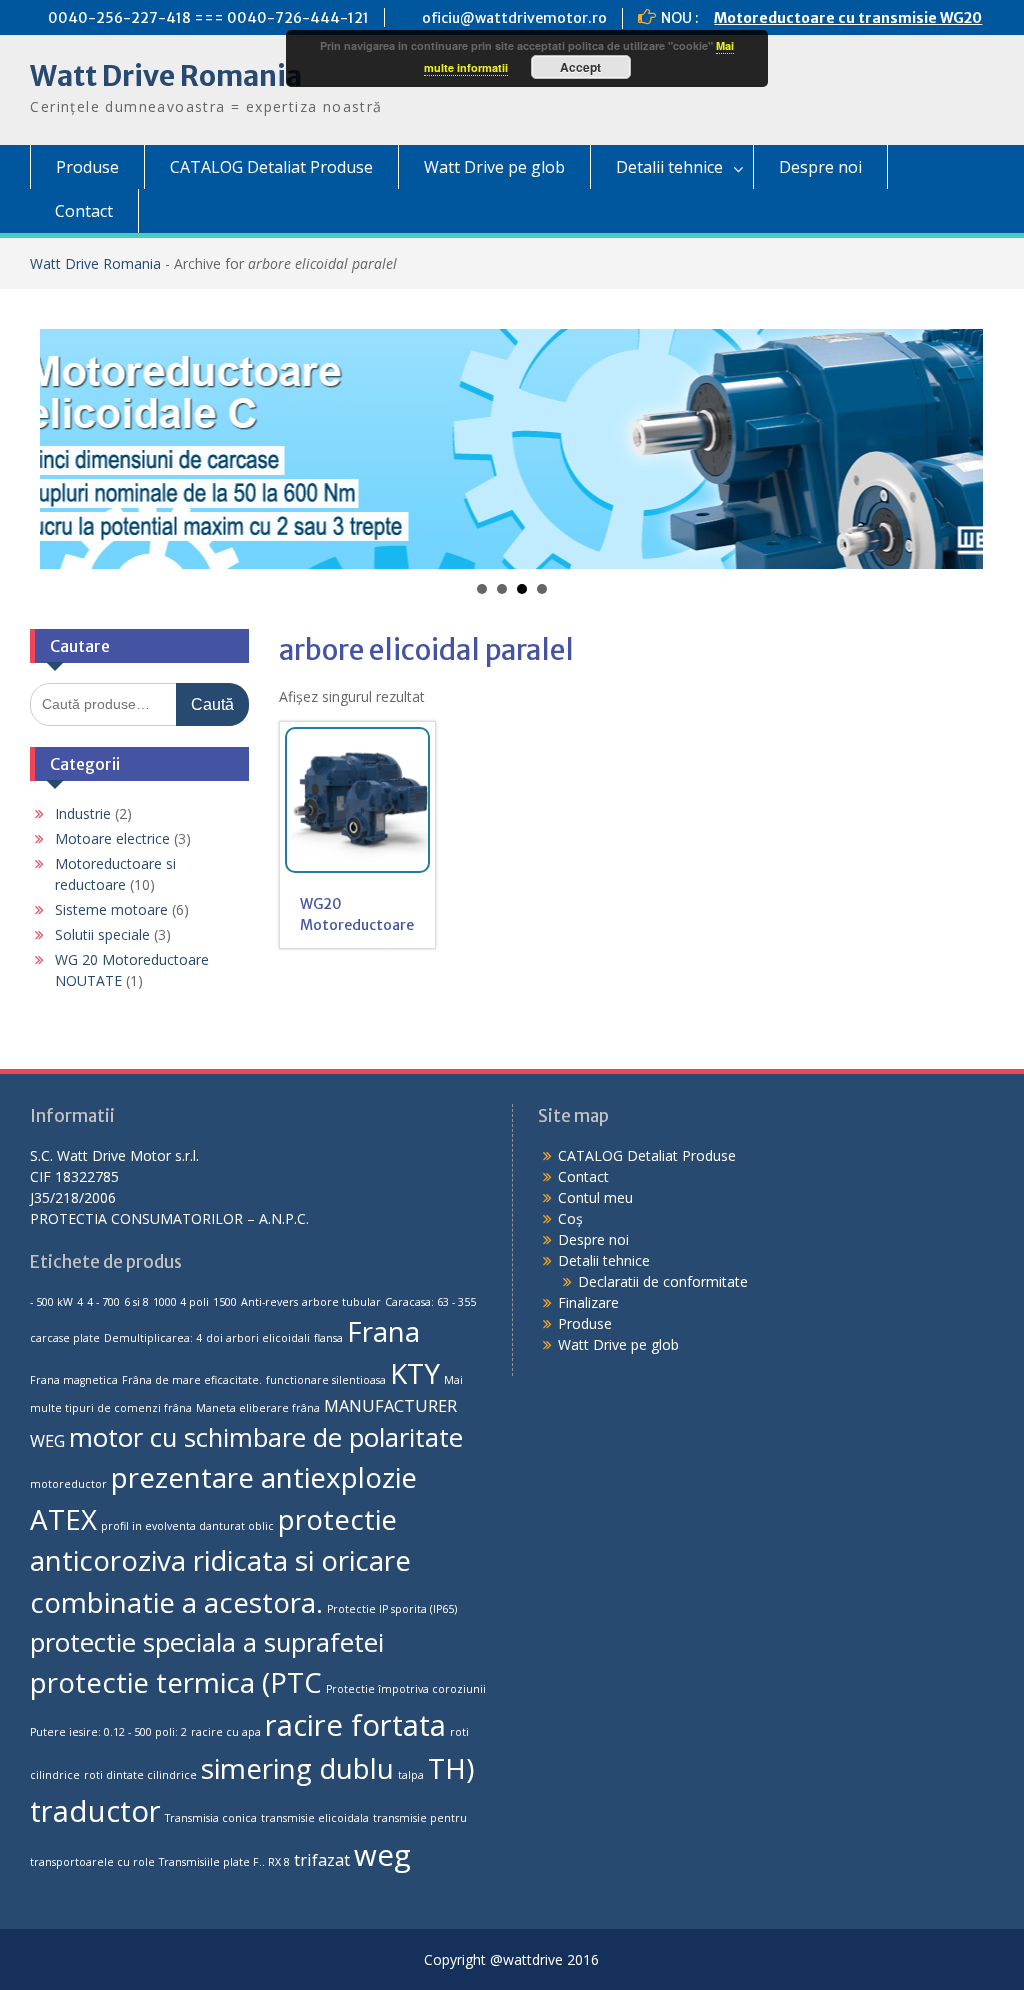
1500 (225, 1302)
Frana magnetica (74, 1380)
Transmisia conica (211, 1818)
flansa (328, 1338)
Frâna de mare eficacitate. (192, 1380)
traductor (95, 1811)
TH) (451, 1768)
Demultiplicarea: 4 (153, 1338)
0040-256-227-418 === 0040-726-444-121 (208, 18)
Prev (66, 449)
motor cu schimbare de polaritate (266, 1437)
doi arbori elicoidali (258, 1338)
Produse (87, 167)
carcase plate (65, 1338)
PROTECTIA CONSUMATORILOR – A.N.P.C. (169, 1218)
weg (382, 1855)
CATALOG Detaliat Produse (271, 167)
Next (957, 449)
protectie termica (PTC (176, 1682)
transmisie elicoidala (315, 1818)
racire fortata (355, 1725)
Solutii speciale (102, 934)
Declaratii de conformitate (663, 1281)
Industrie (83, 813)
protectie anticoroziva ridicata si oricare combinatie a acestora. (220, 1560)
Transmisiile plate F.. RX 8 (224, 1862)
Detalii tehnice (669, 167)
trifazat (322, 1860)
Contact (84, 211)
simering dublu (297, 1768)
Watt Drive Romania (166, 76)
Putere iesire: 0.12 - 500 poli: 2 (108, 1732)
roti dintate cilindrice (140, 1775)
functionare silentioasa (326, 1380)
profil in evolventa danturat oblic (187, 1526)
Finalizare (588, 1302)
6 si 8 (136, 1302)
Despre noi (820, 167)
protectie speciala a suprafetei (207, 1642)
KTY (415, 1373)
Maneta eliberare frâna (258, 1408)
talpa (411, 1775)
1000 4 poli (181, 1302)
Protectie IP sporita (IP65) (392, 1609)
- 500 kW (51, 1302)
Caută (212, 704)
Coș (570, 1218)
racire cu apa (226, 1732)
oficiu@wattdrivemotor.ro (514, 18)
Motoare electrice (112, 838)
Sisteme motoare (111, 909)
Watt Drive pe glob (494, 167)
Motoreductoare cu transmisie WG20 (848, 18)
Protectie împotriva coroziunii (406, 1689)
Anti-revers (269, 1302)
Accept (580, 67)
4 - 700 (103, 1302)
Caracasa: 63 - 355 (430, 1302)
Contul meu (595, 1197)
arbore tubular (341, 1302)
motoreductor (68, 1484)
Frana (383, 1331)
